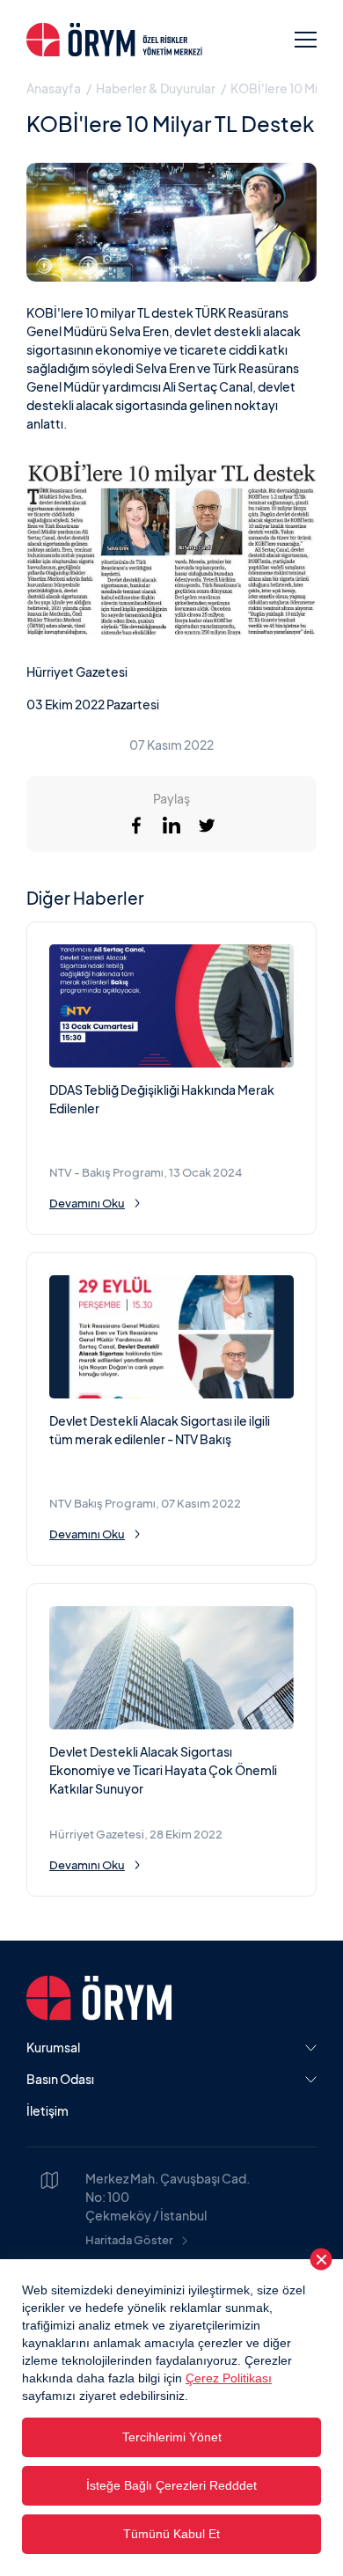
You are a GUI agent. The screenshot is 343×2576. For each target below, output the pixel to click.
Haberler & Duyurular (156, 88)
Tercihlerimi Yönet (172, 2437)
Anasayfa (54, 88)
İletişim (47, 2110)
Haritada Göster (129, 2240)
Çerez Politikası (229, 2378)
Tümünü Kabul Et (171, 2534)
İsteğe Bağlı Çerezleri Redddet (171, 2485)
